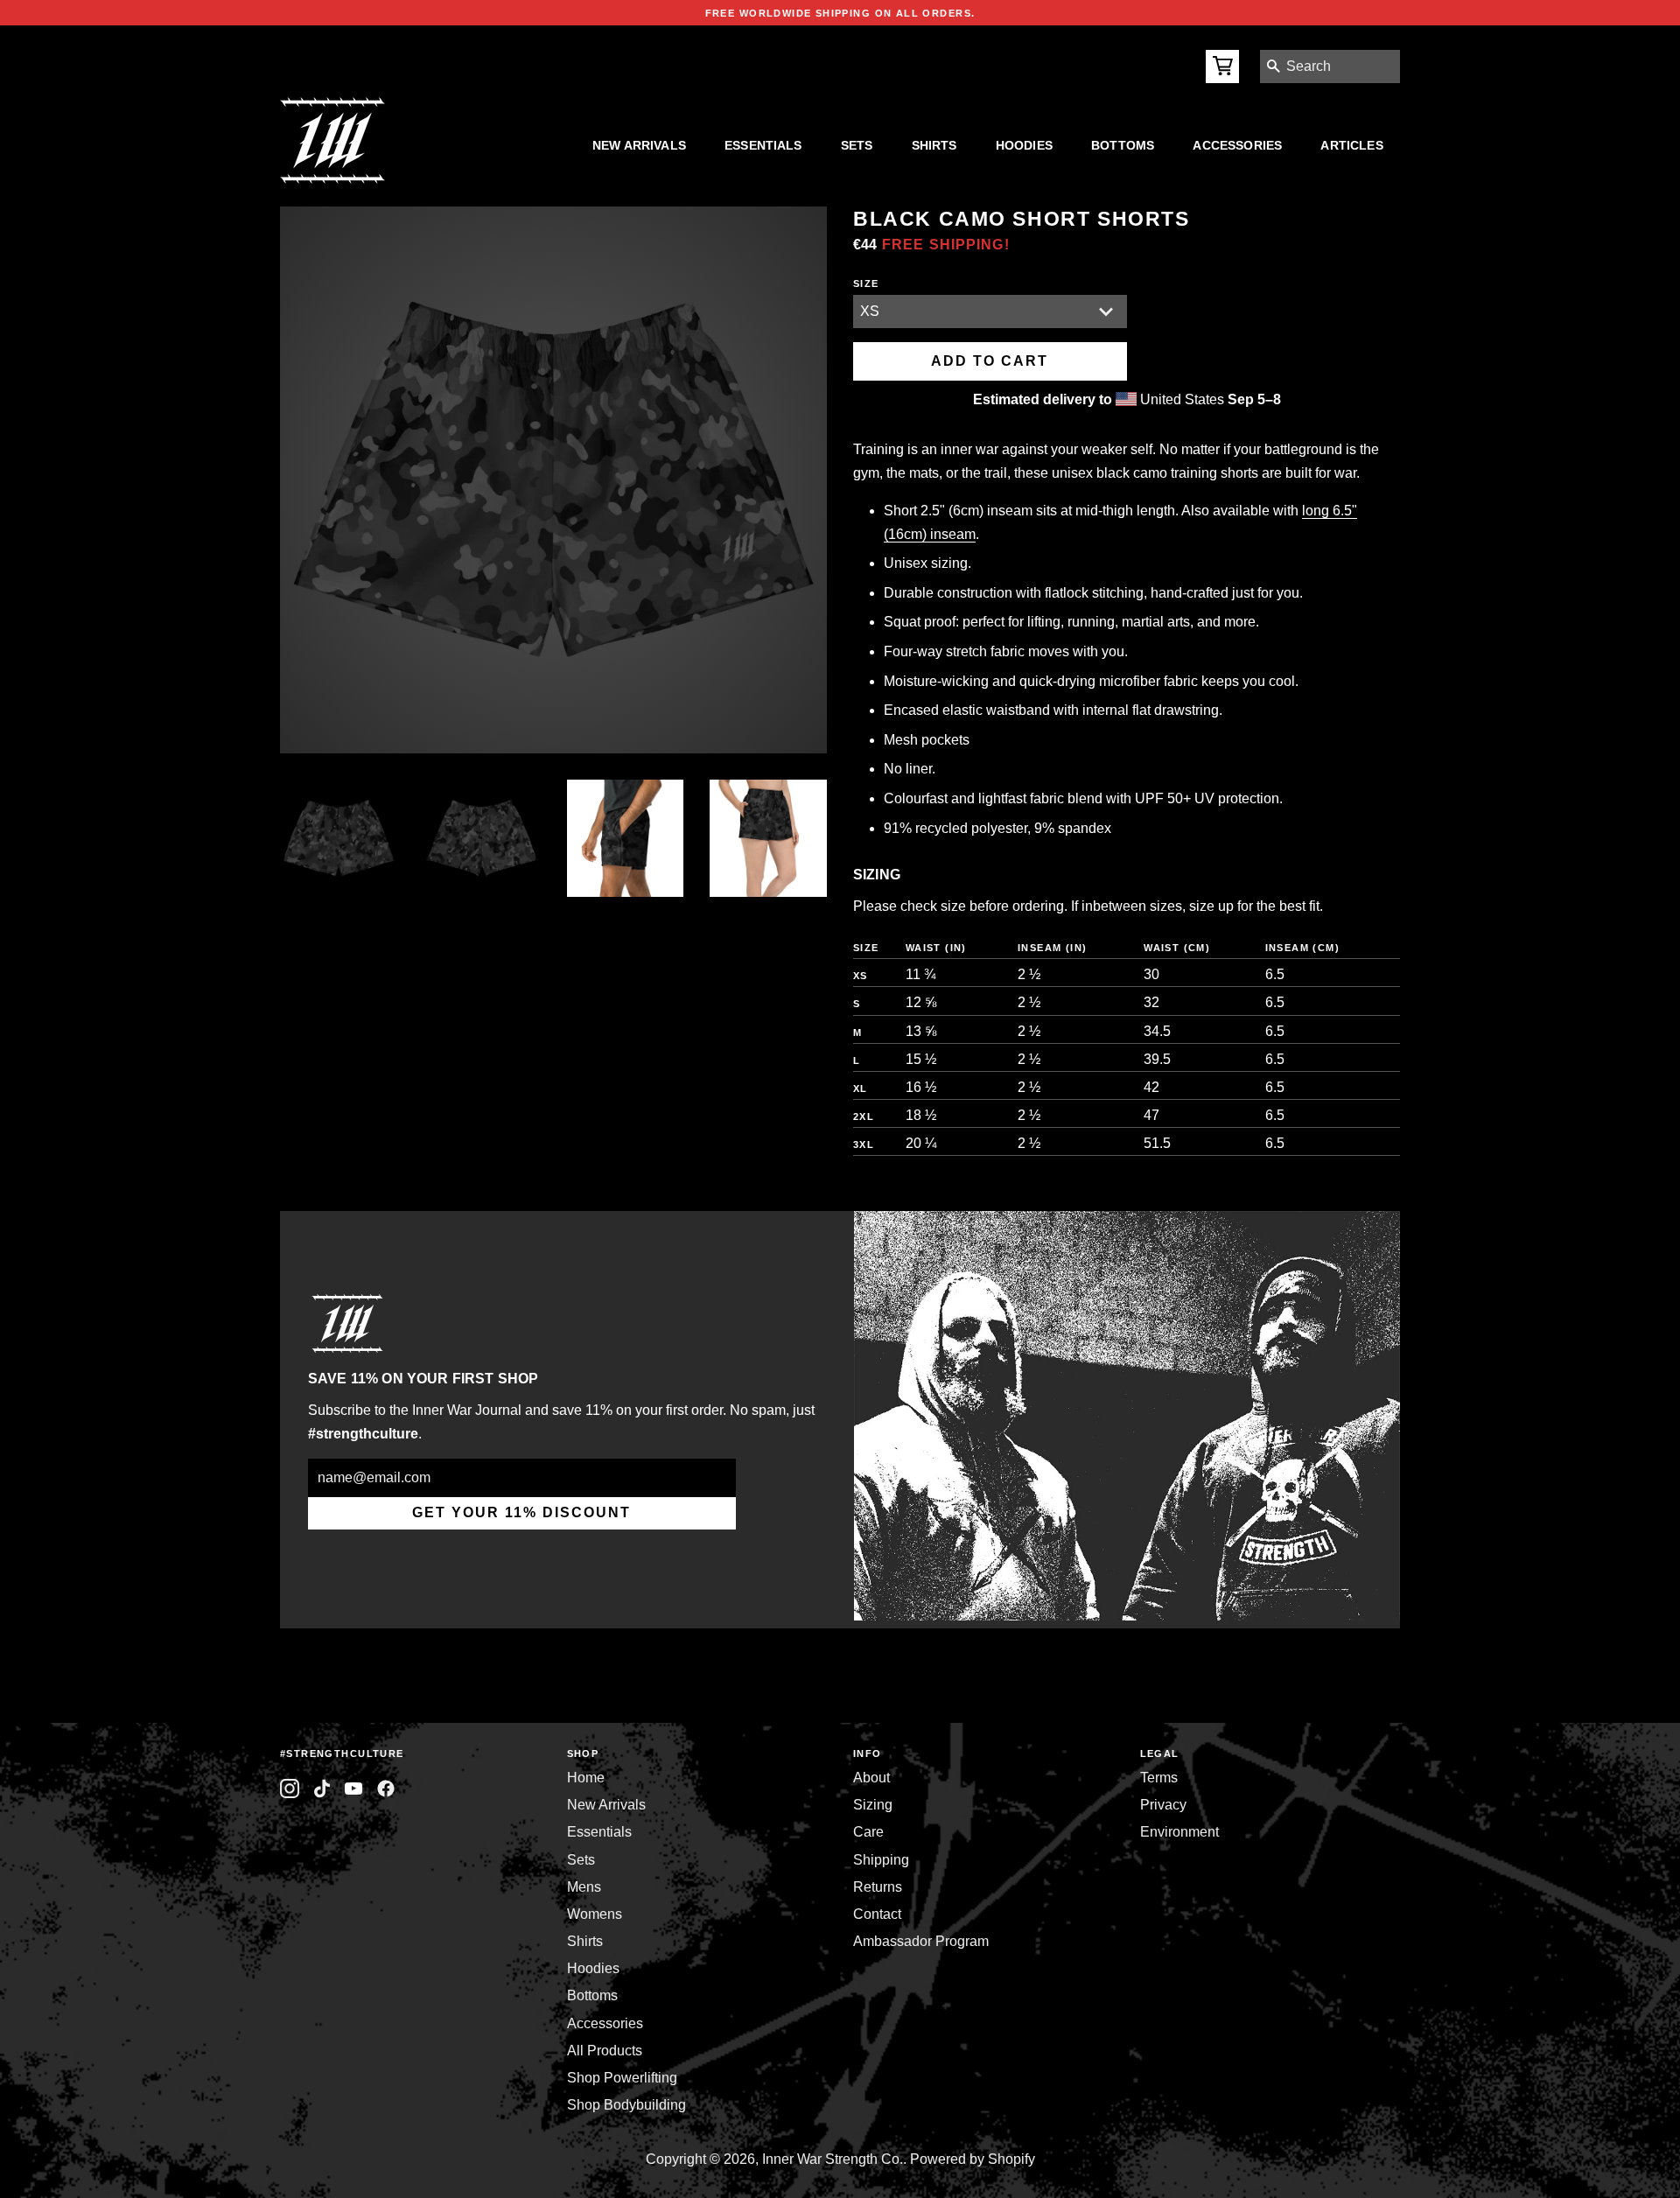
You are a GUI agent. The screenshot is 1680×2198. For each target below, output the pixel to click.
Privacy (1163, 1805)
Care (868, 1832)
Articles (1351, 145)
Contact (877, 1914)
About (871, 1778)
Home (586, 1778)
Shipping (881, 1860)
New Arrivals (639, 145)
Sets (857, 145)
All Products (605, 2051)
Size (866, 283)
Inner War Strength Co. (833, 2159)
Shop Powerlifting (622, 2078)
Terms (1159, 1778)
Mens (584, 1887)
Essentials (763, 145)
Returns (878, 1887)
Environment (1179, 1832)
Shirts (934, 145)
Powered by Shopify (973, 2159)
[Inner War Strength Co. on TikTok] (322, 1789)
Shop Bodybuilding (626, 2105)
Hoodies (1024, 145)
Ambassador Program (921, 1941)
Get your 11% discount (521, 1512)
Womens (595, 1914)
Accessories (1237, 145)
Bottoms (1123, 145)
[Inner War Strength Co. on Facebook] (354, 1789)
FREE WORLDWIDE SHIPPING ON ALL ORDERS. (840, 13)
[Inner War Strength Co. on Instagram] (290, 1789)
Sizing (873, 1805)
